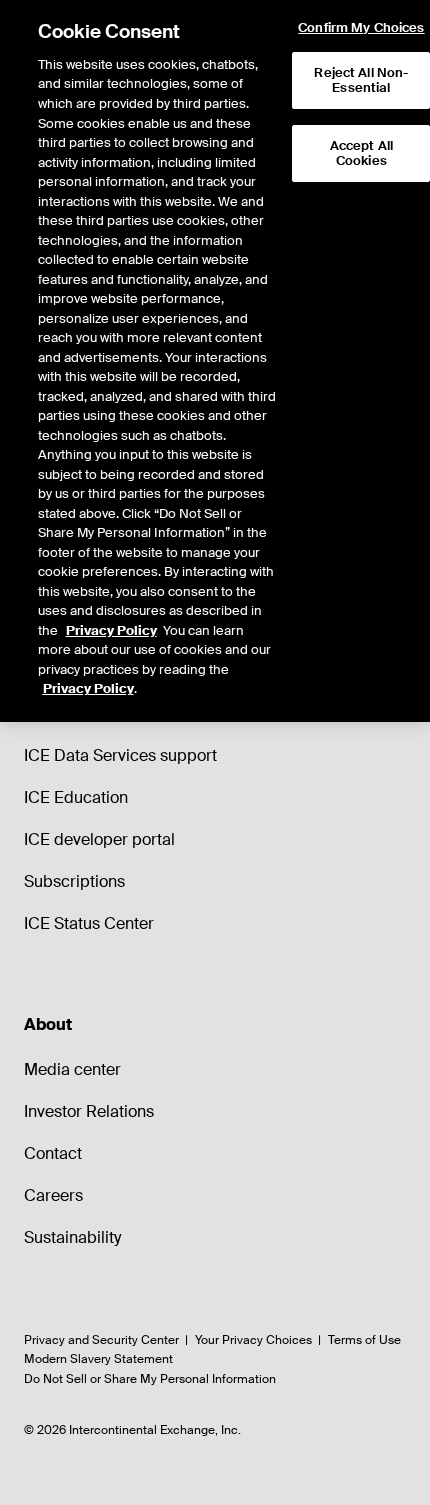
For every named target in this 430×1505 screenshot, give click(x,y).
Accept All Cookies (361, 153)
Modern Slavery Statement (98, 1359)
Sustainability (72, 1237)
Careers (53, 1195)
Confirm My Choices (361, 28)
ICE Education (76, 797)
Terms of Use (364, 1340)
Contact (53, 1153)
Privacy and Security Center (101, 1340)
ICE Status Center (89, 923)
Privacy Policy (111, 630)
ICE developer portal (99, 839)
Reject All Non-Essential (361, 80)
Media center (72, 1069)
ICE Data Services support (120, 755)
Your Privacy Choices (253, 1340)
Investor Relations (89, 1111)
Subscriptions (74, 881)
